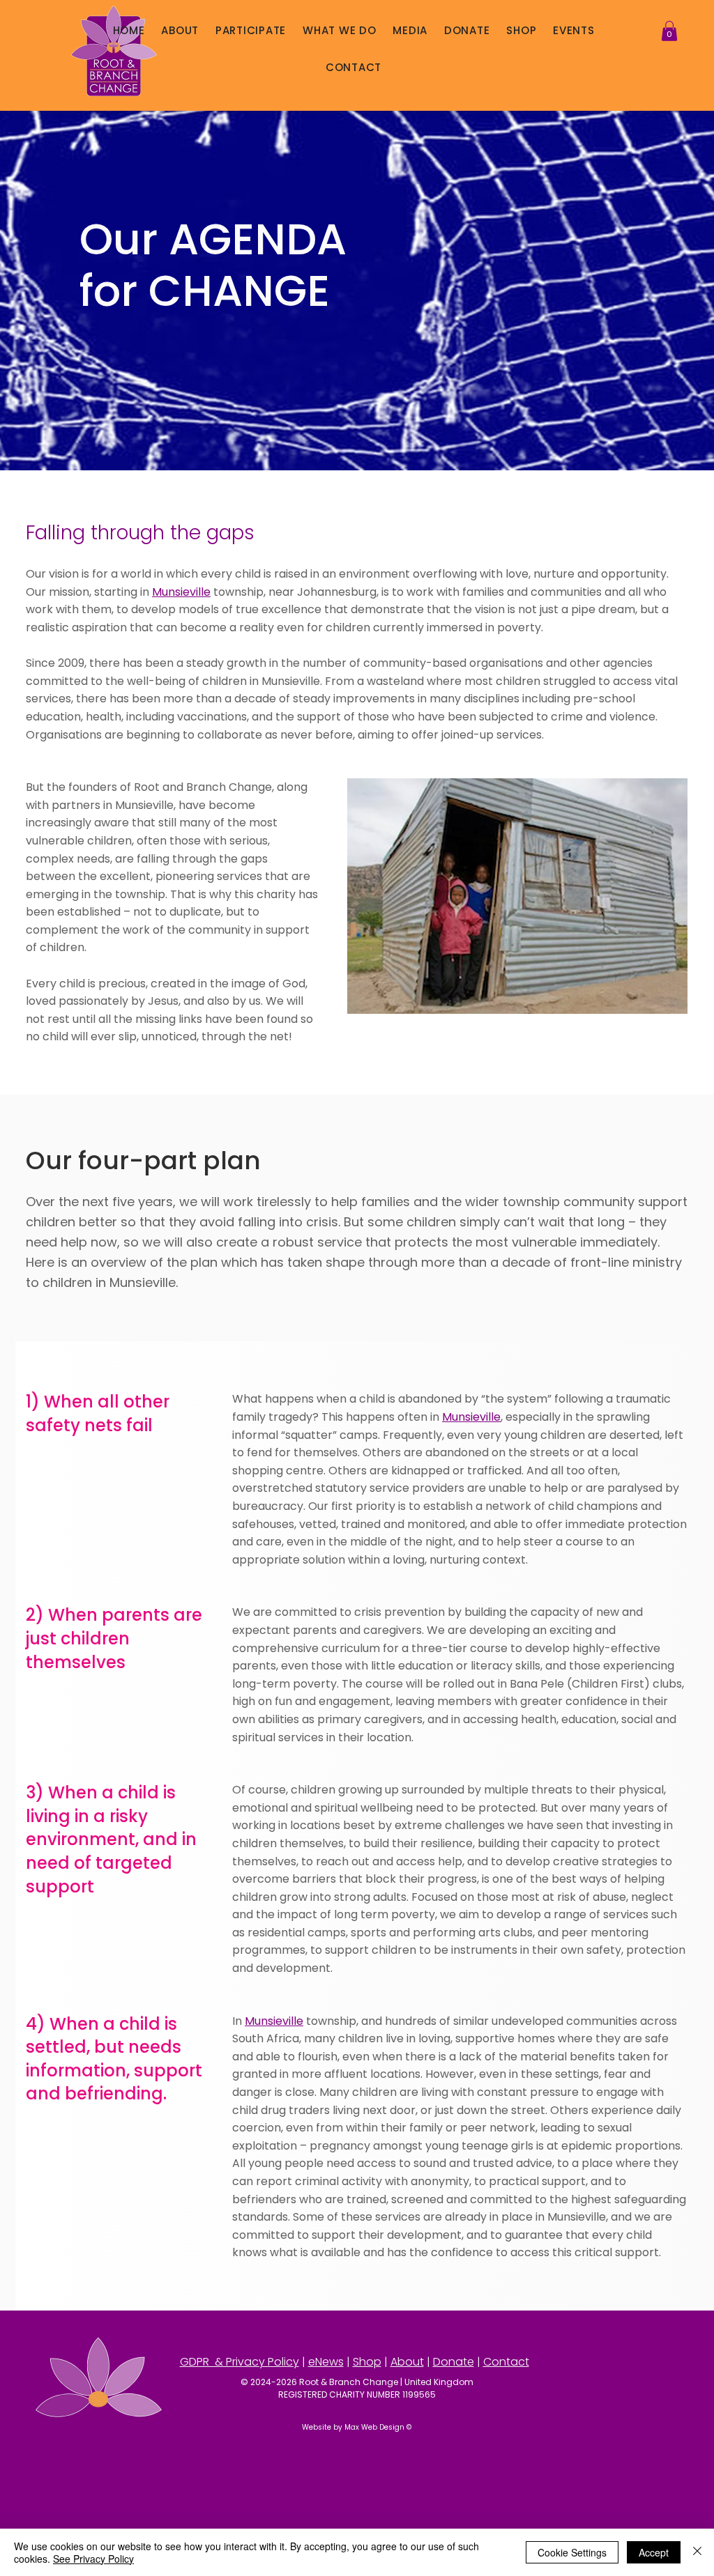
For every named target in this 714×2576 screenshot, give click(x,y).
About (407, 2362)
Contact (506, 2362)
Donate (454, 2362)
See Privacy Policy (93, 2559)
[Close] (697, 2552)
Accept (654, 2552)
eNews (326, 2362)
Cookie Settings (572, 2552)
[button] (180, 31)
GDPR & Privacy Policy (240, 2362)
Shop (367, 2362)
